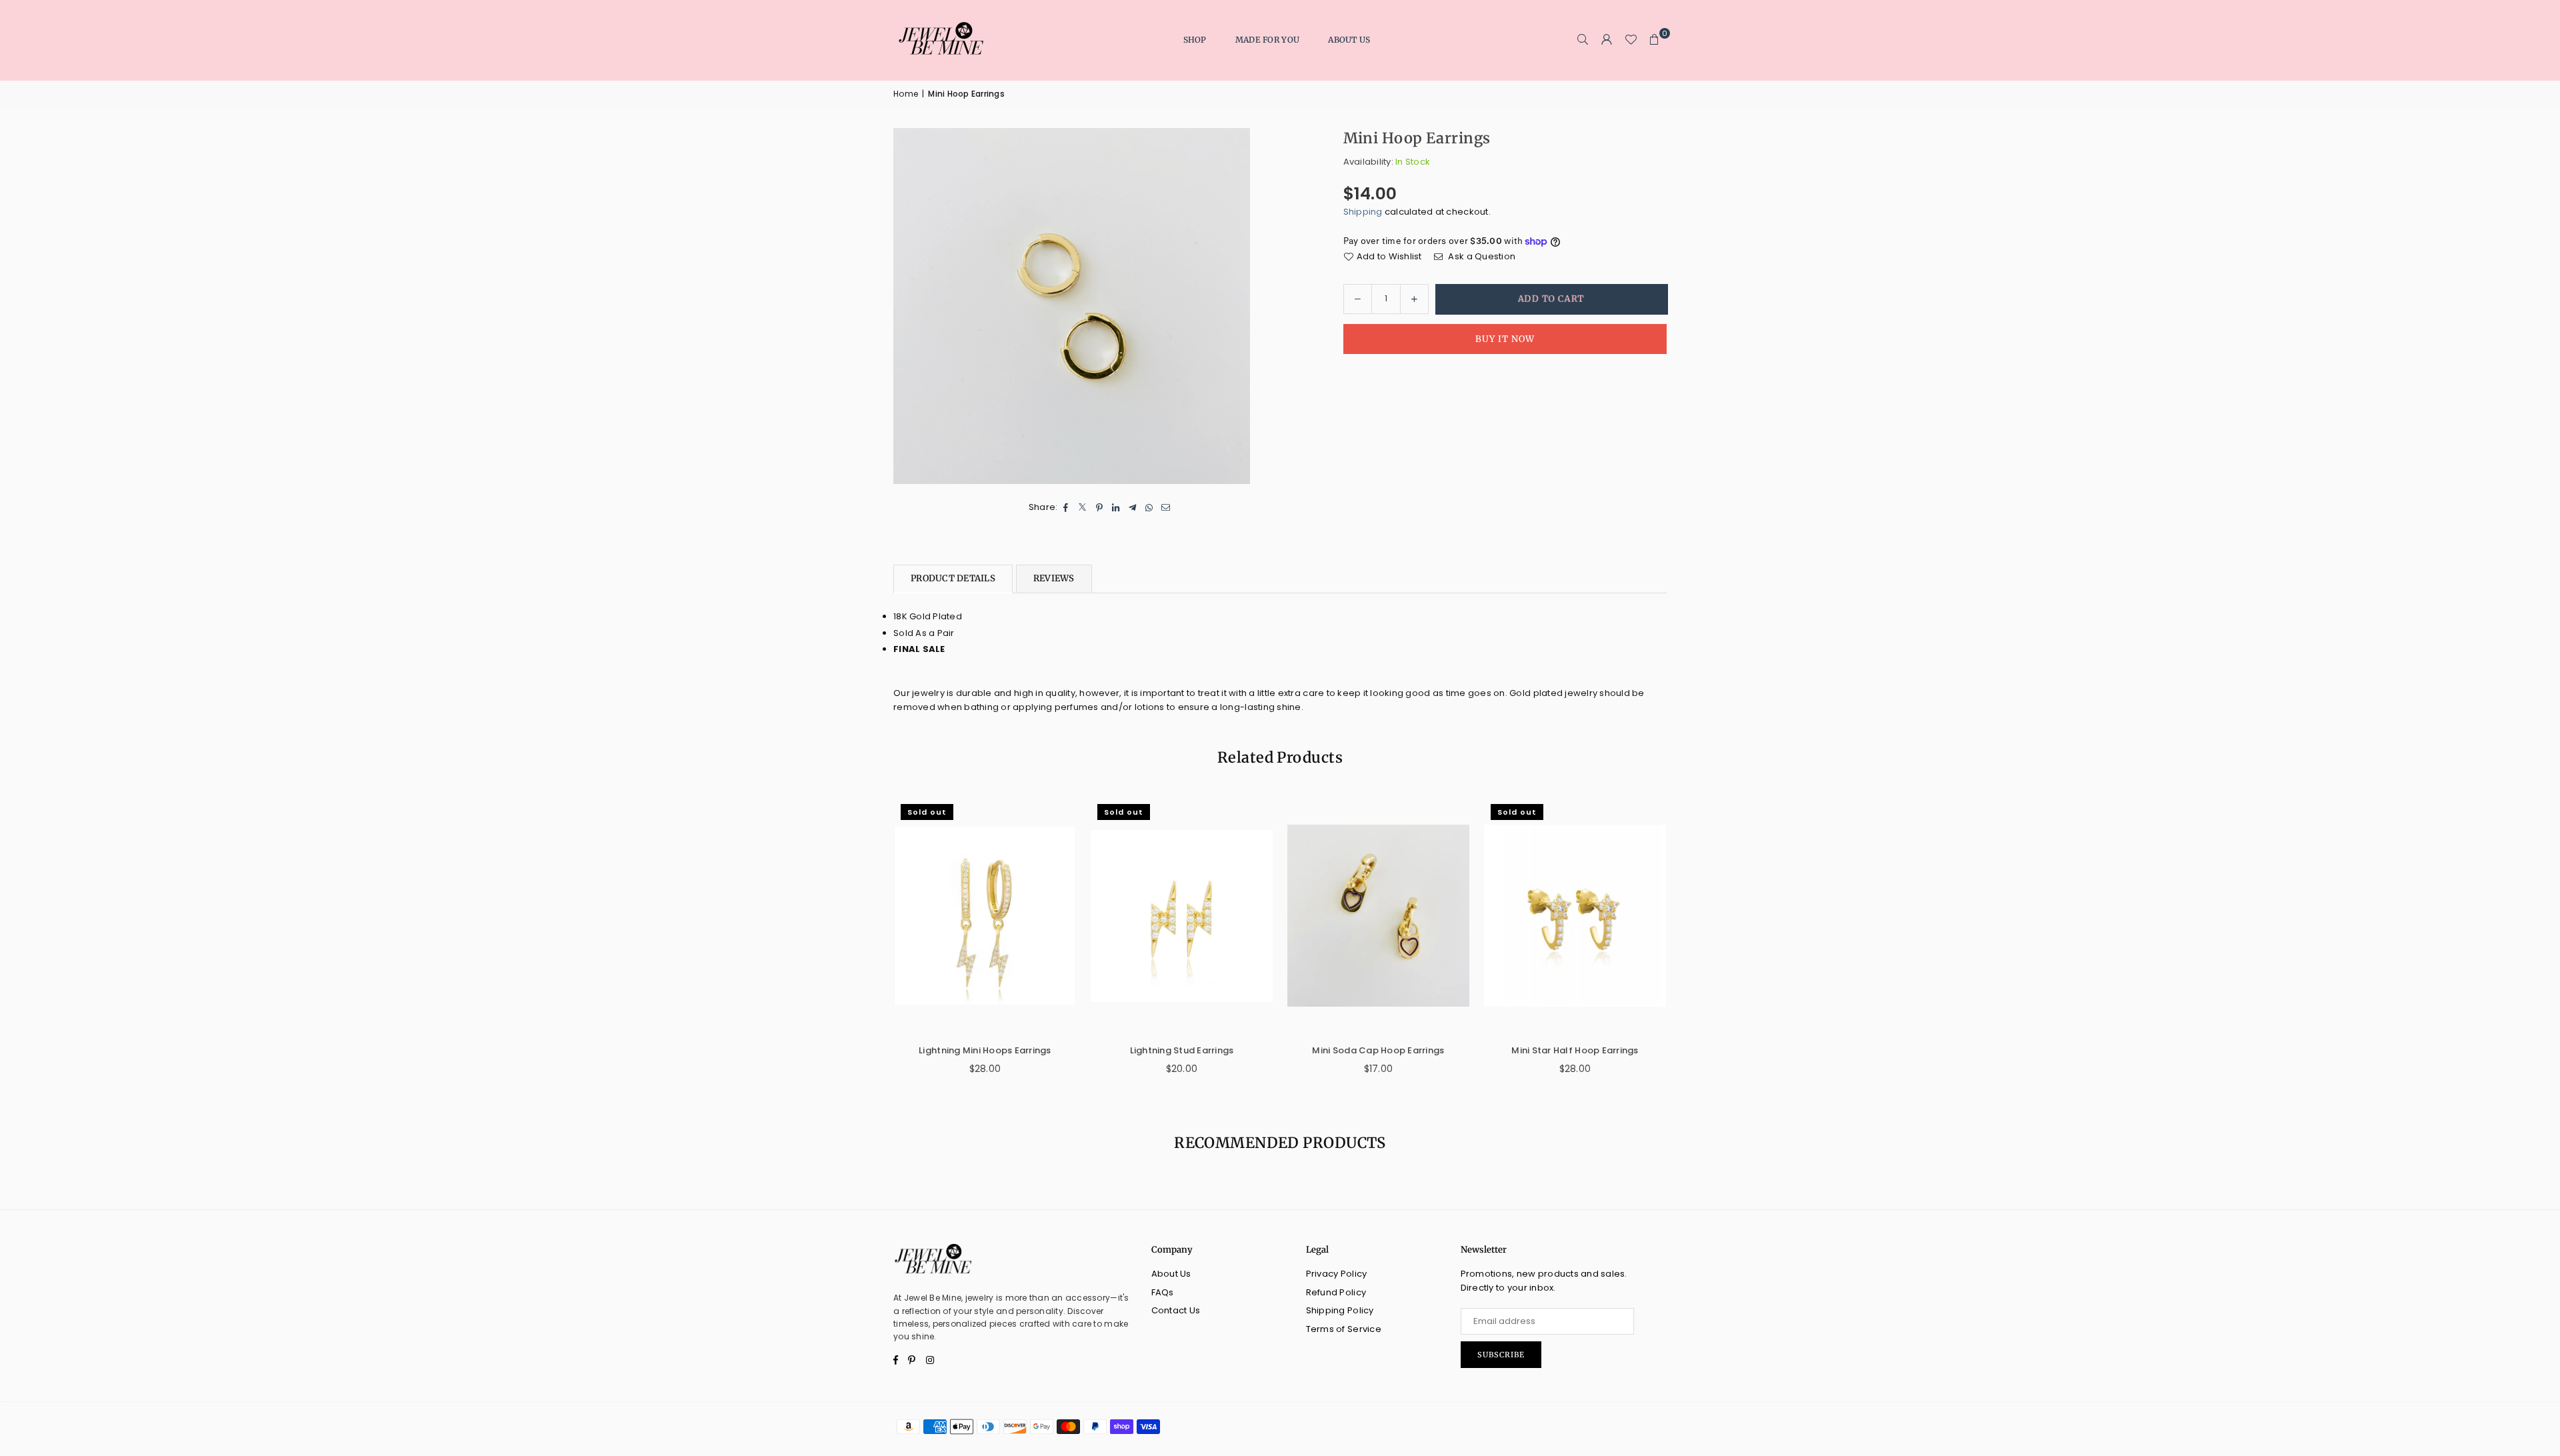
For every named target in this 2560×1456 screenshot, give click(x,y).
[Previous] (878, 945)
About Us (1349, 40)
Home (906, 94)
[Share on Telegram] (1133, 508)
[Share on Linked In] (1116, 508)
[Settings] (1607, 40)
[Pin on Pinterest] (1100, 508)
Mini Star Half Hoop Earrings (1575, 1050)
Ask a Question (1481, 256)
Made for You (1267, 40)
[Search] (1583, 40)
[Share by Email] (1166, 508)
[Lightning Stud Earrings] (1182, 916)
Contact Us (1176, 1310)
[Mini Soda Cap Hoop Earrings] (1378, 916)
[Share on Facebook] (1066, 508)
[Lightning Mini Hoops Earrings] (985, 916)
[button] (1655, 40)
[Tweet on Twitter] (1083, 508)
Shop (1195, 40)
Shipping (1363, 212)
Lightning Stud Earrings (1182, 1050)
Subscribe (1501, 1355)
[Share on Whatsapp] (1150, 508)
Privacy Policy (1337, 1274)
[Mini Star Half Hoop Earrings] (1575, 916)
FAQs (1163, 1292)
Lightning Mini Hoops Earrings (985, 1050)
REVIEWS (1054, 578)
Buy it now (1505, 339)
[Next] (1682, 945)
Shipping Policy (1340, 1310)
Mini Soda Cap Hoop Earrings (1378, 1050)
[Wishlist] (1631, 40)
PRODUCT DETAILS (953, 578)
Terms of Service (1344, 1329)
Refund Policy (1336, 1292)
